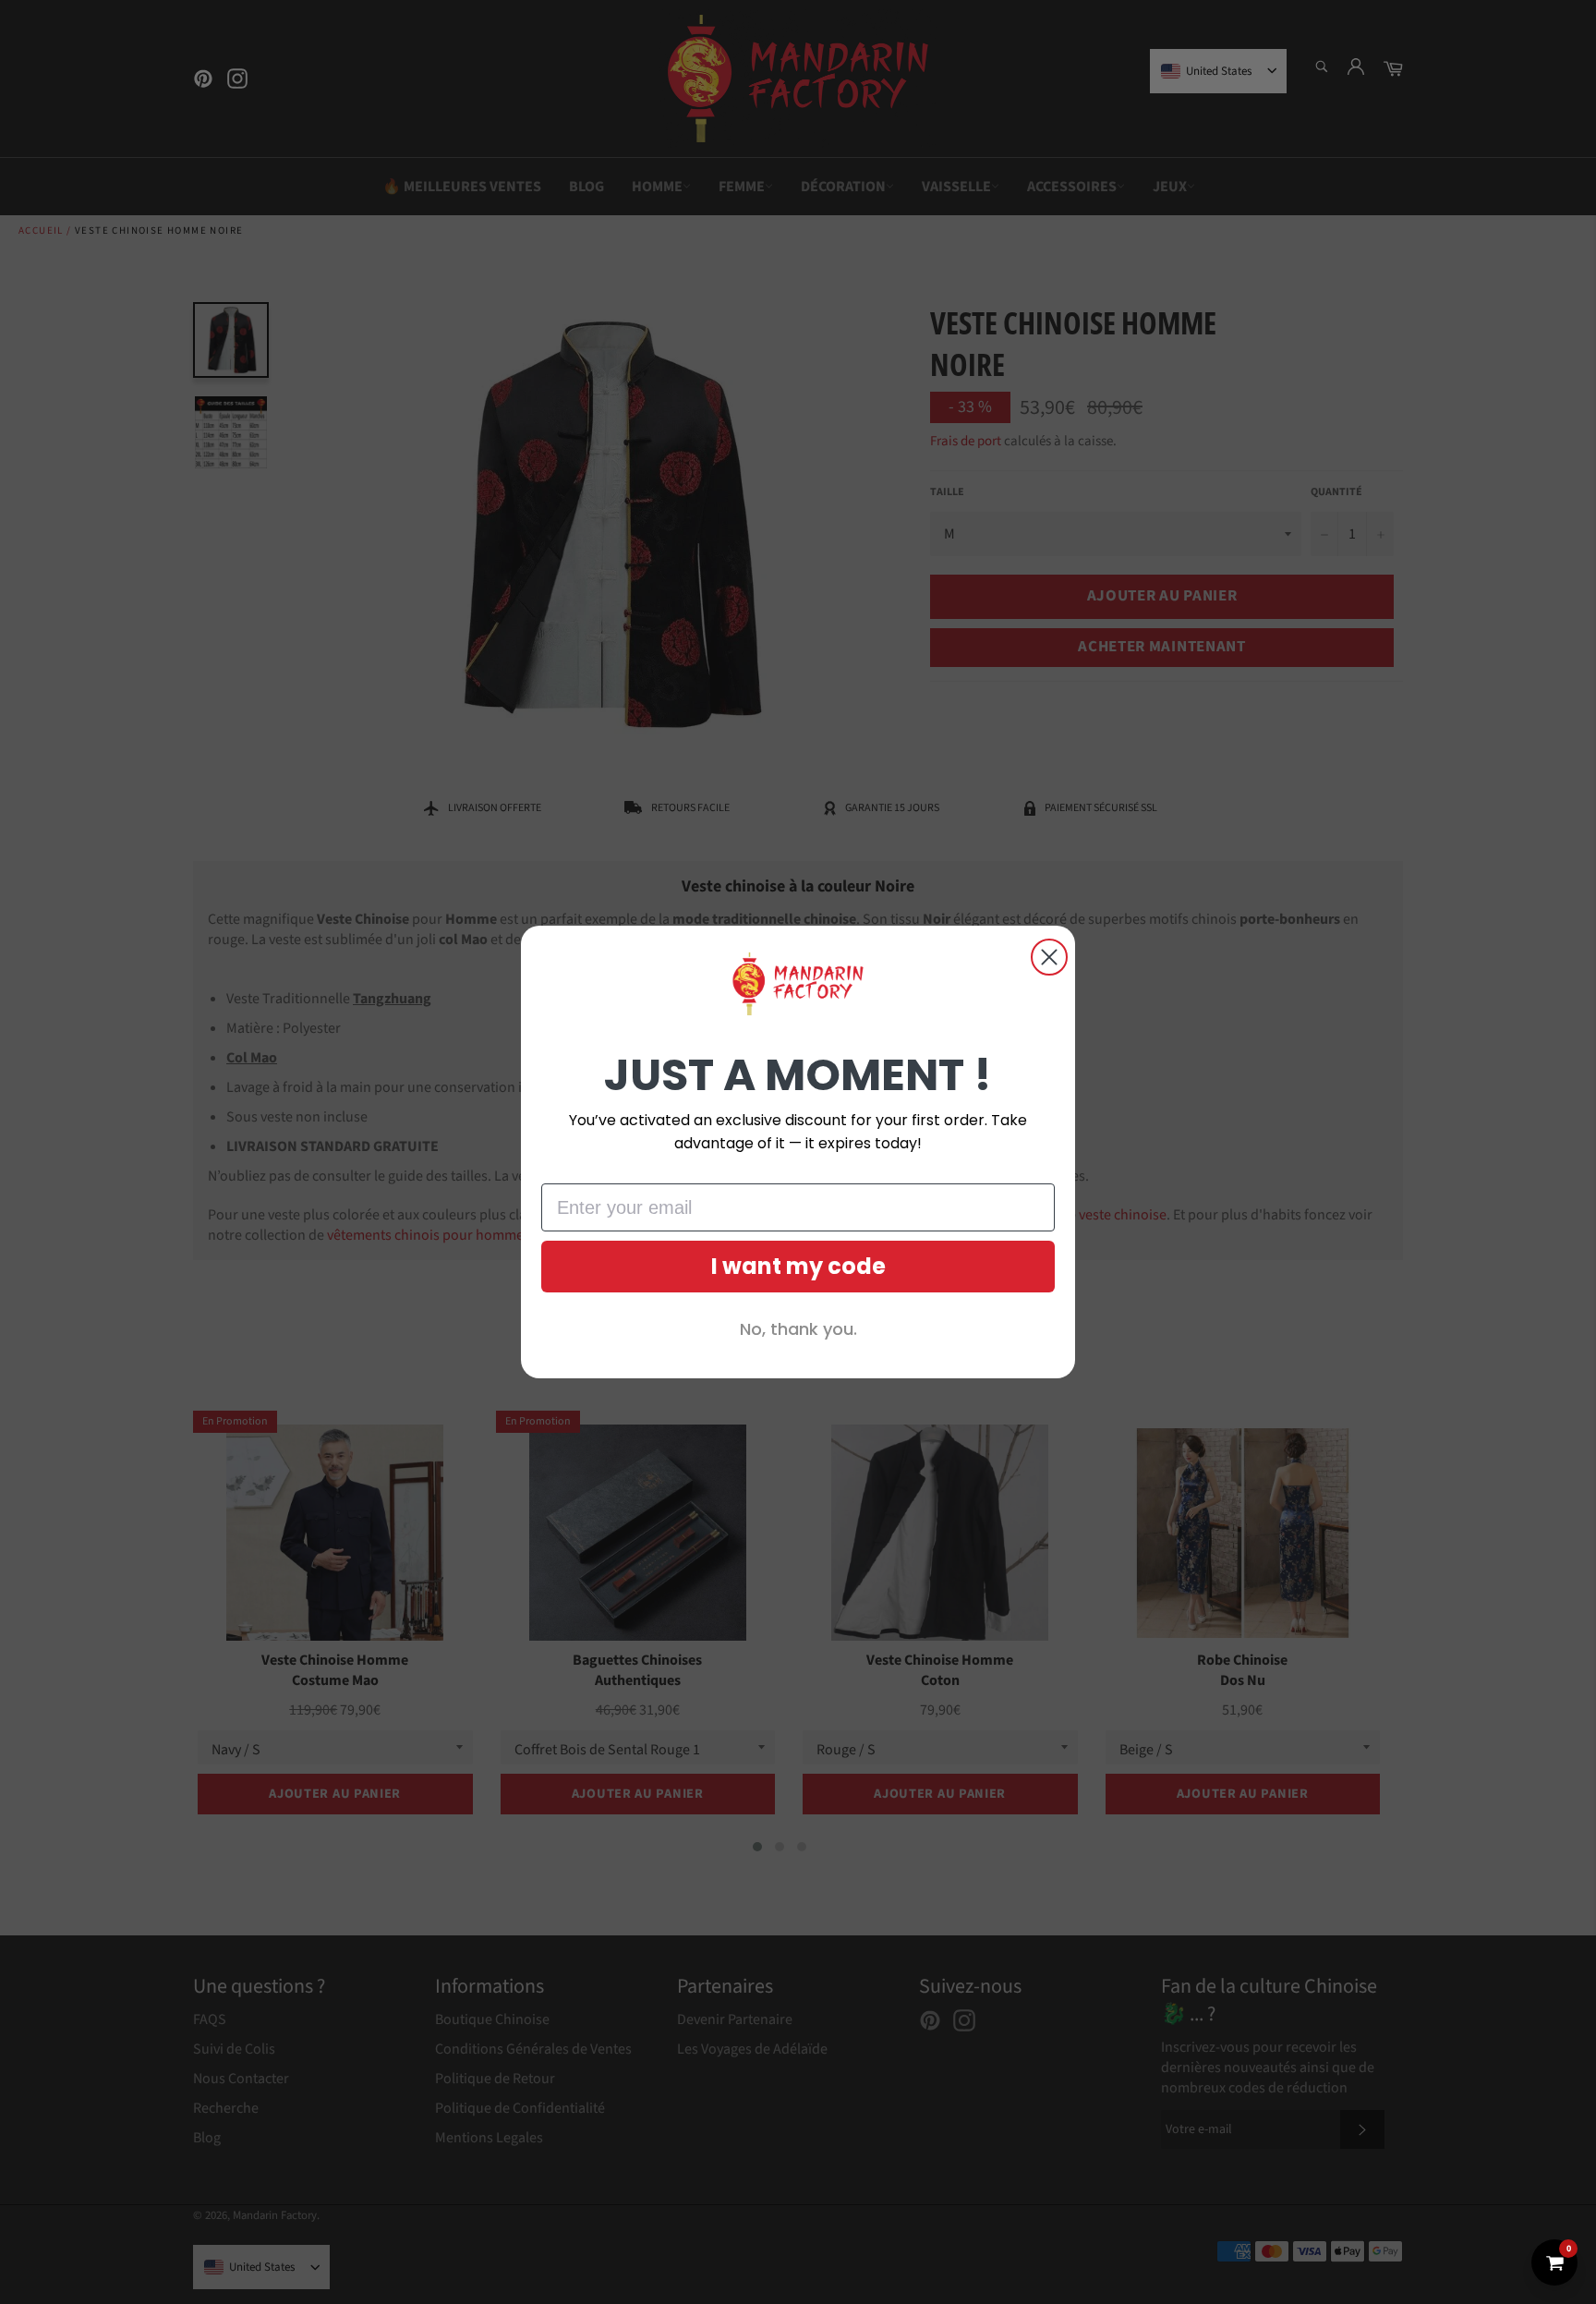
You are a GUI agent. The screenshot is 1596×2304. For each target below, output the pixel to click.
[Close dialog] (1049, 957)
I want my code (798, 1266)
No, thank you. (798, 1329)
